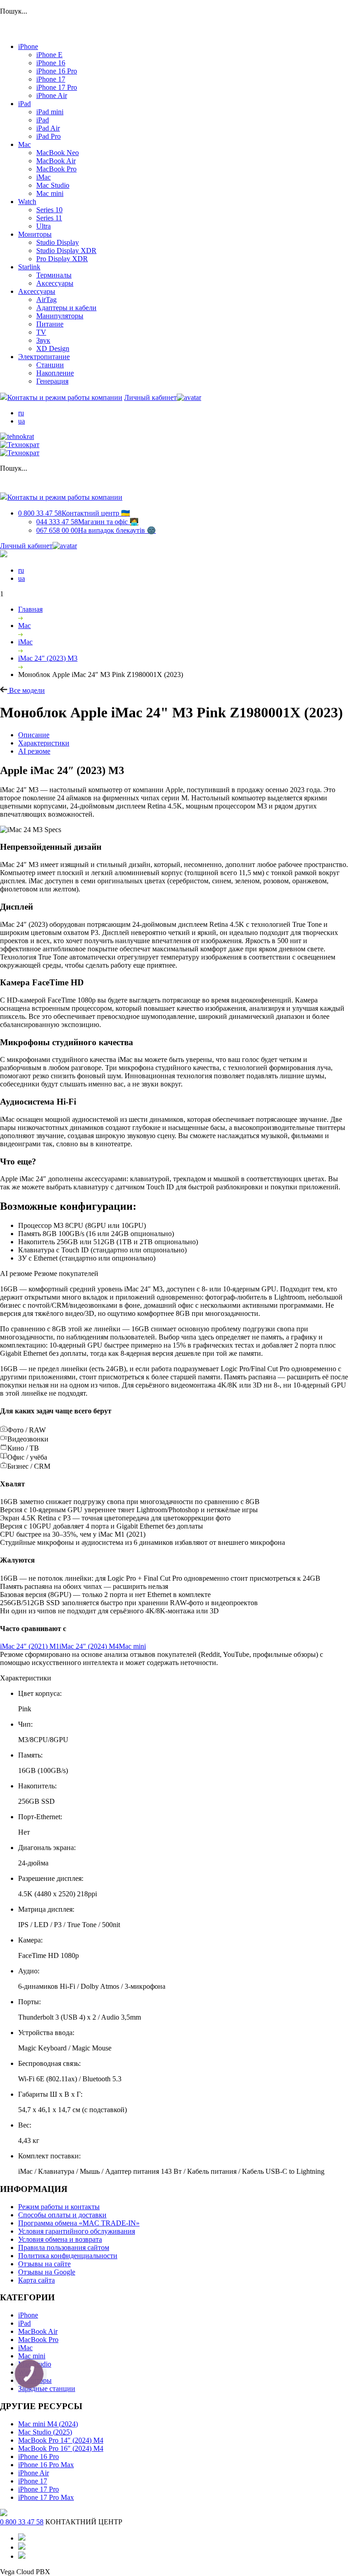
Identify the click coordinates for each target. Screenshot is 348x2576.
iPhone (28, 46)
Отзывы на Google (47, 2272)
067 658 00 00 (96, 530)
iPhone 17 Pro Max (46, 2497)
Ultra (43, 226)
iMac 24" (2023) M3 (48, 658)
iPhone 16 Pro (57, 71)
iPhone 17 (51, 79)
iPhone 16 (51, 63)
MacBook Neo (58, 153)
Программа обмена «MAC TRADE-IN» (79, 2223)
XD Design (53, 348)
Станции (50, 365)
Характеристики (44, 743)
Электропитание (44, 357)
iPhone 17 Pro (57, 87)
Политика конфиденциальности (68, 2256)
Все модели (26, 690)
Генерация (52, 381)
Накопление (55, 373)
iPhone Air (52, 95)
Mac (24, 144)
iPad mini (50, 112)
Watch (27, 202)
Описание (34, 735)
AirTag (46, 299)
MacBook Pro (56, 169)
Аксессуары (55, 283)
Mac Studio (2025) (45, 2432)
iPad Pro (48, 136)
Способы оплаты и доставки (62, 2215)
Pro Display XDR (62, 259)
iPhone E (49, 55)
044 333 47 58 (87, 522)
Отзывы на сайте (44, 2264)
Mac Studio (53, 185)
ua (22, 421)
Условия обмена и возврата (60, 2239)
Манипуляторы (60, 316)
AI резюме (34, 751)
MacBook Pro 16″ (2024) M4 (61, 2448)
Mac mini (50, 193)
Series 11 (49, 218)
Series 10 (49, 210)
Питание (50, 324)
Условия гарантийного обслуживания (77, 2231)
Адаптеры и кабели (66, 308)
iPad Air (48, 128)
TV (41, 332)
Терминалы (54, 275)
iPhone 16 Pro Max (46, 2465)
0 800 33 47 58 (74, 513)
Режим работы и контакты (59, 2207)
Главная (30, 609)
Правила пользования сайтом (64, 2247)
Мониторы (35, 234)
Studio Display (58, 242)
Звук (43, 340)
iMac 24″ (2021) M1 (30, 1646)
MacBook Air (56, 161)
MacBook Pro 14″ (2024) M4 (61, 2440)
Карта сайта (36, 2280)
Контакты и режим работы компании (65, 397)
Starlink (29, 267)
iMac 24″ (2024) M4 (89, 1646)
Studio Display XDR (66, 251)
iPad (24, 104)
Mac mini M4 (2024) (48, 2424)
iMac (43, 177)
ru (21, 413)
